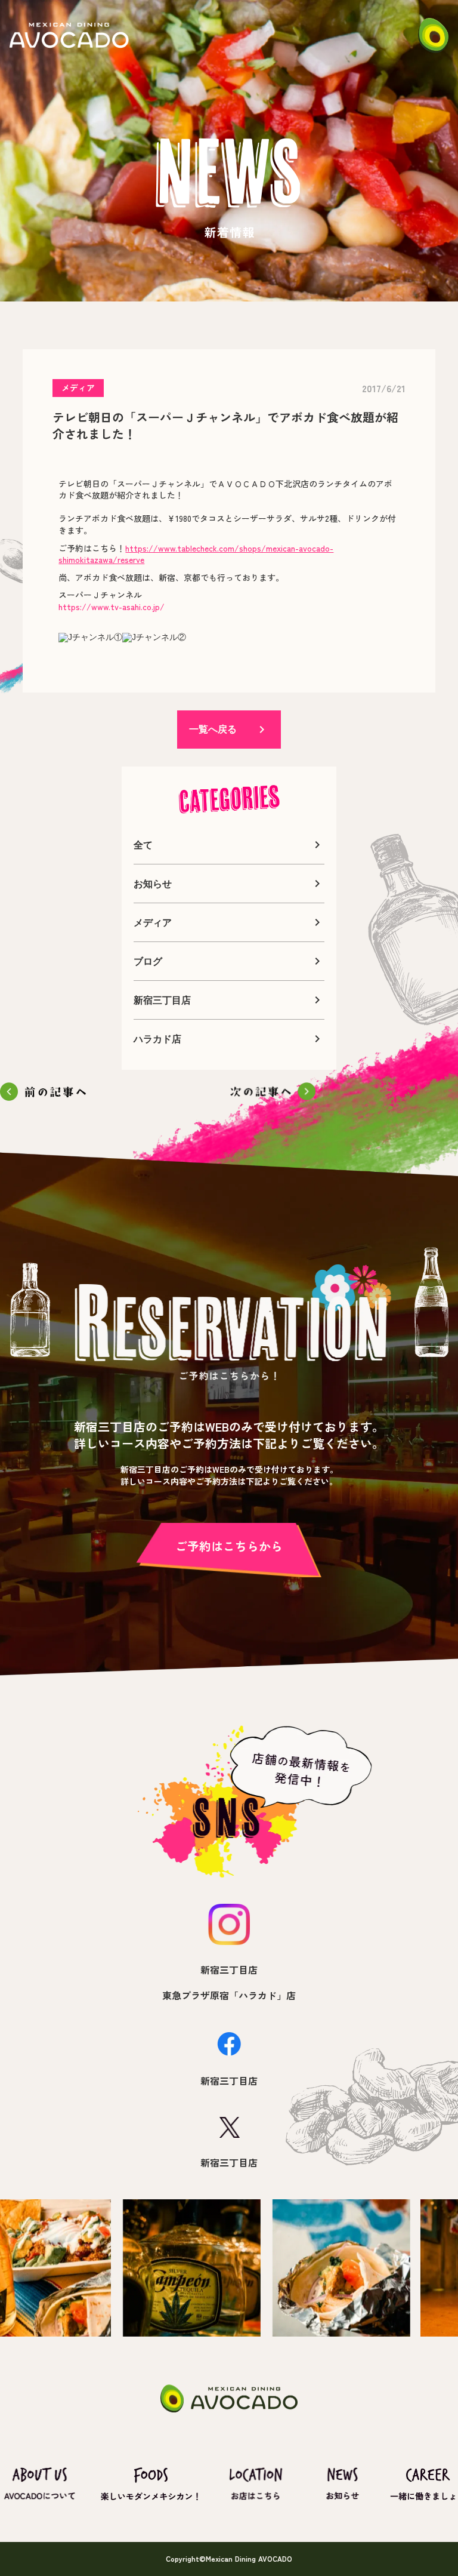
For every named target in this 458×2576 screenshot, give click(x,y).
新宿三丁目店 (229, 1969)
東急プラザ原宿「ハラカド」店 (229, 1995)
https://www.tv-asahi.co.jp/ (112, 607)
